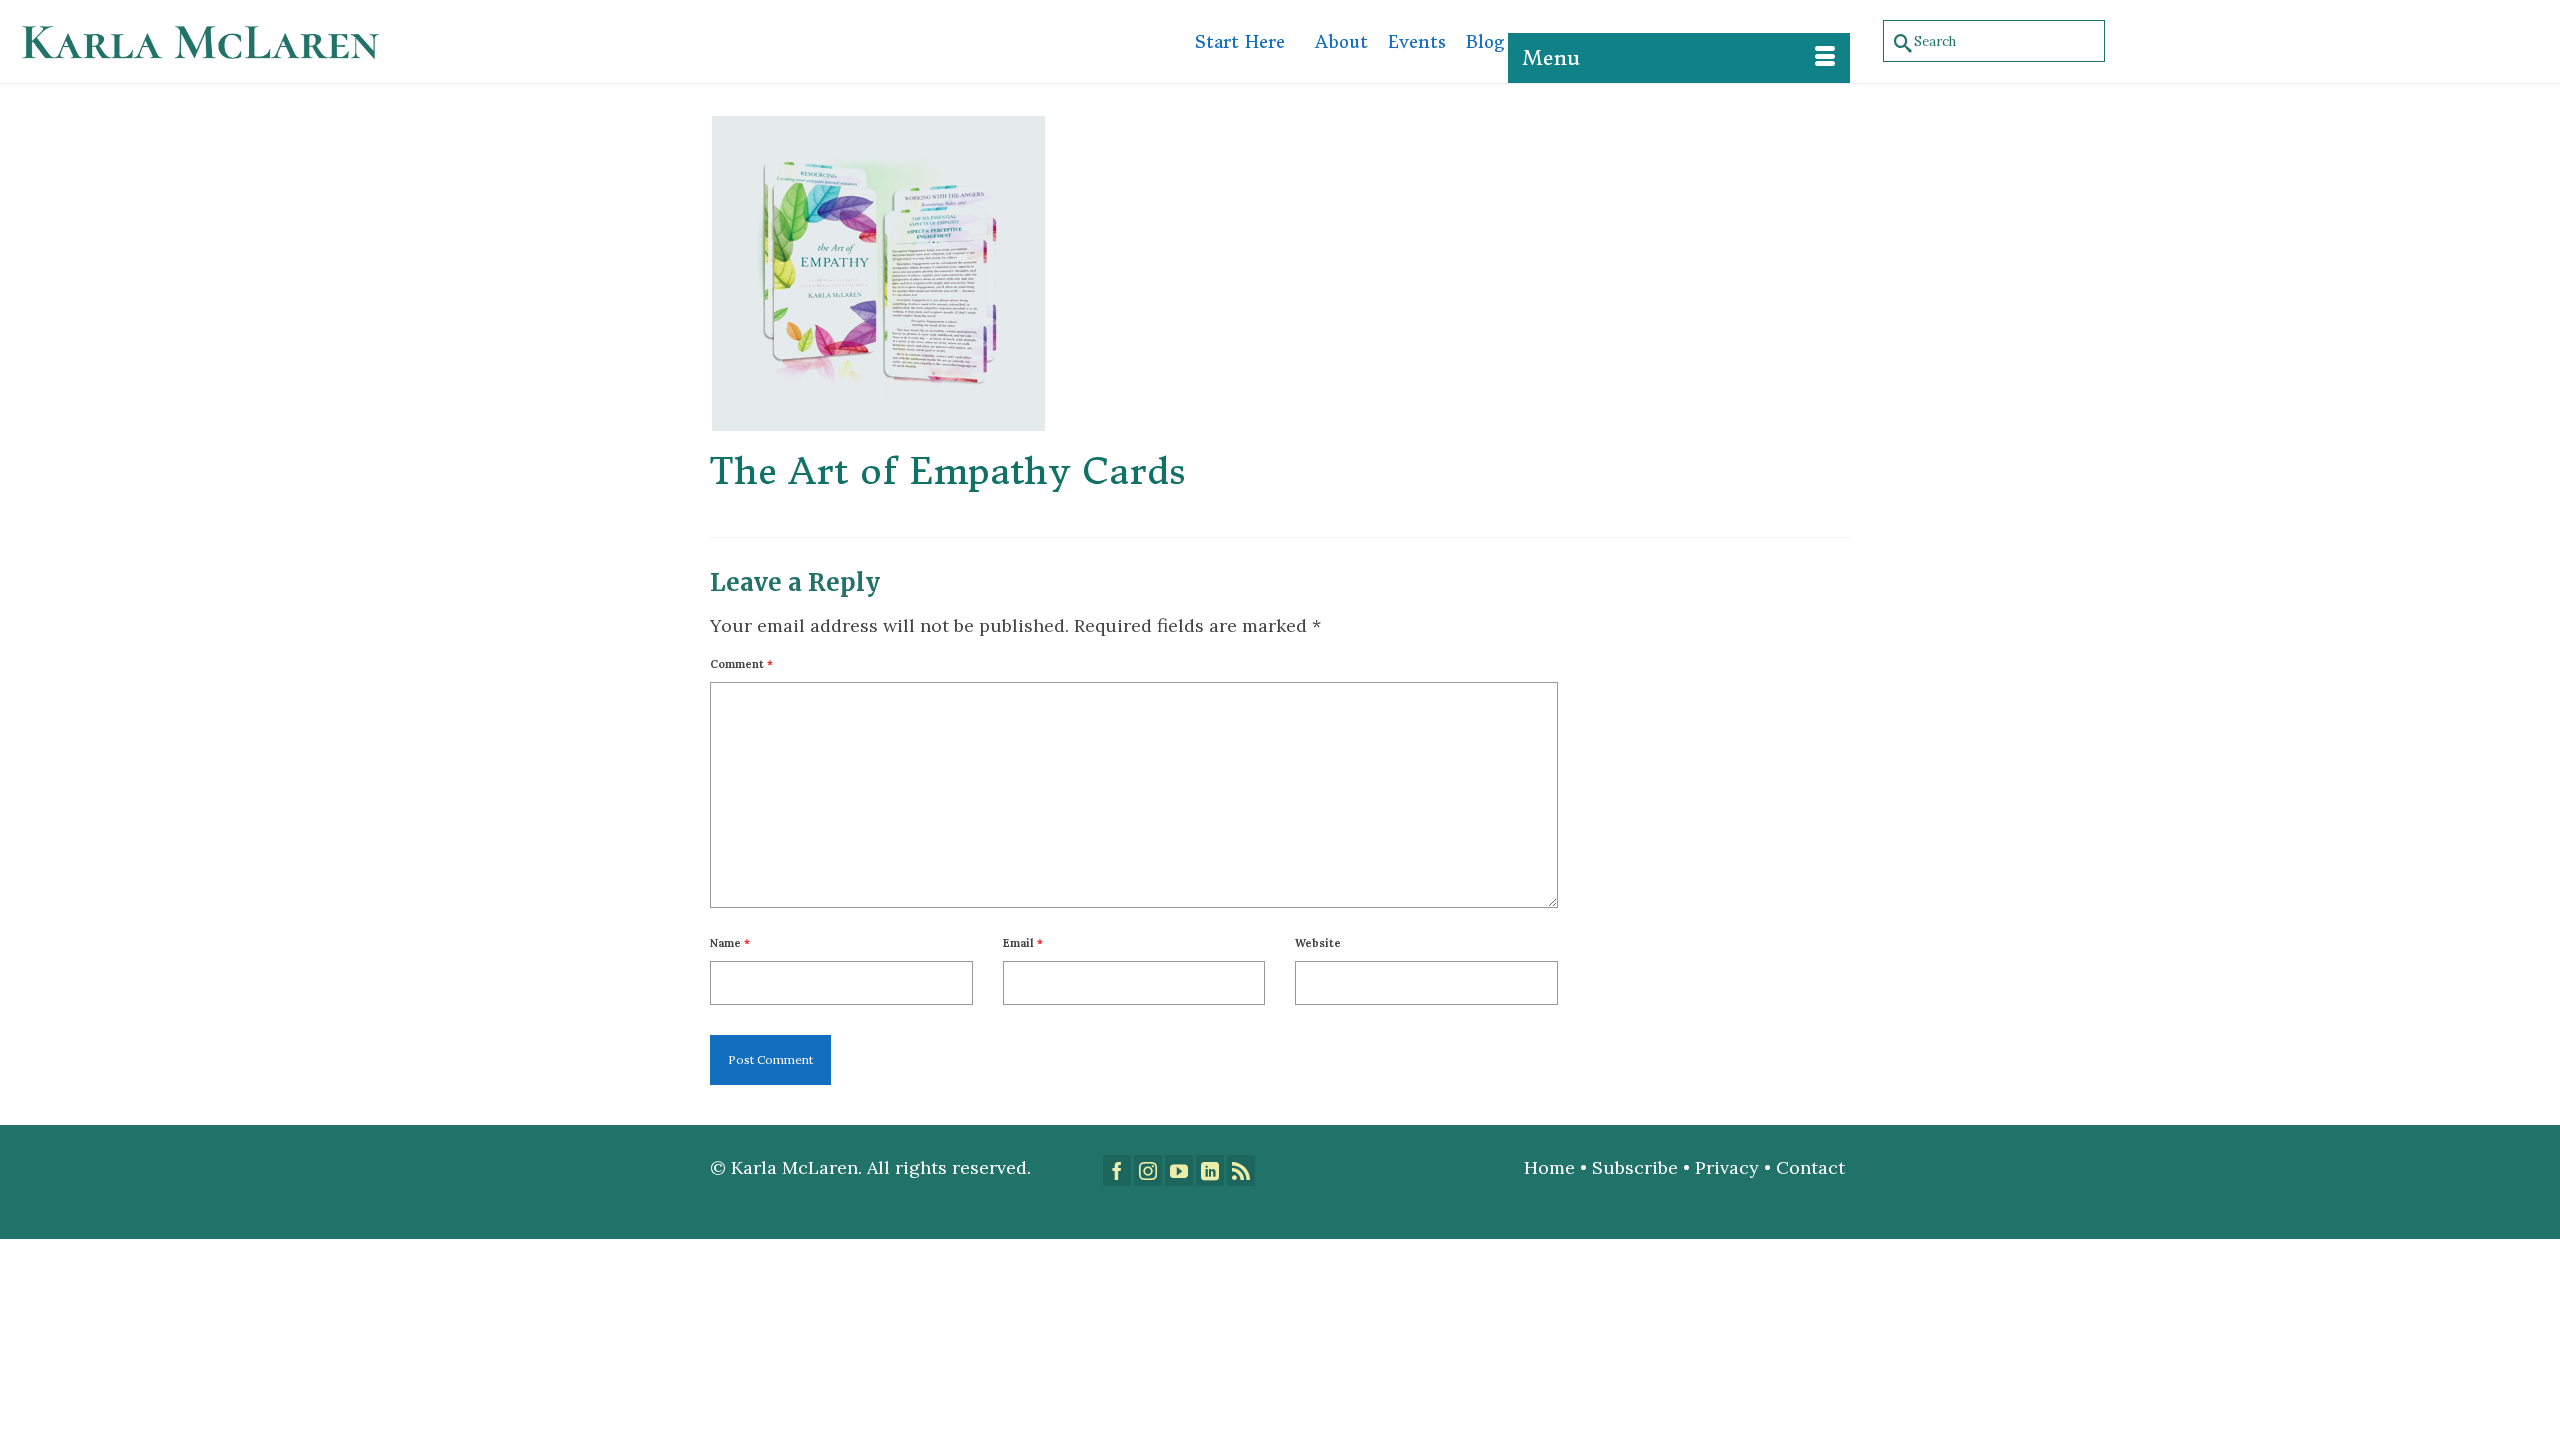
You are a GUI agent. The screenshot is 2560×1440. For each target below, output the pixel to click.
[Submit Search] (1899, 41)
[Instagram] (1148, 1171)
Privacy (1727, 1167)
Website (1318, 943)
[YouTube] (1179, 1171)
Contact (1813, 1167)
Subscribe (1635, 1167)
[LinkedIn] (1210, 1171)
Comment (741, 664)
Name (730, 943)
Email (1023, 943)
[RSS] (1241, 1171)
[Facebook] (1117, 1171)
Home (1549, 1167)
